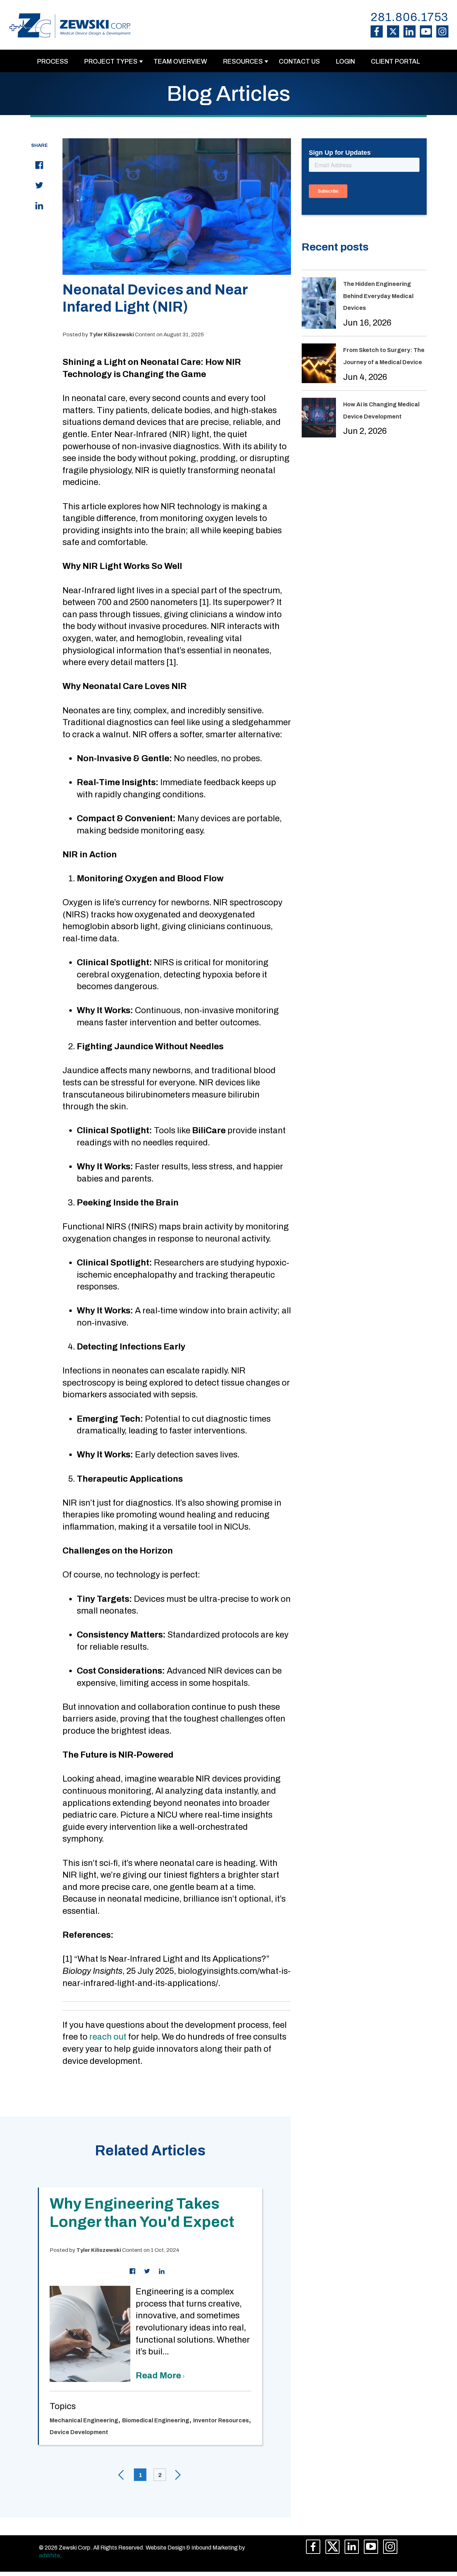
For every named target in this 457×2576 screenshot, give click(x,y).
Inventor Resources (221, 2420)
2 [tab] (160, 2475)
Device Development (79, 2432)
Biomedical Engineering (156, 2420)
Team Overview (180, 61)
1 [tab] (140, 2475)
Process (53, 61)
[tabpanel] (150, 2316)
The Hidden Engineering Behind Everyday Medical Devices (378, 296)
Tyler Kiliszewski (112, 335)
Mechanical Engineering (84, 2420)
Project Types (111, 61)
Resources (243, 61)
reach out (108, 2037)
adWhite (49, 2555)
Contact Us (299, 61)
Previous (121, 2475)
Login (345, 61)
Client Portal (396, 61)
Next (179, 2475)
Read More (159, 2376)
